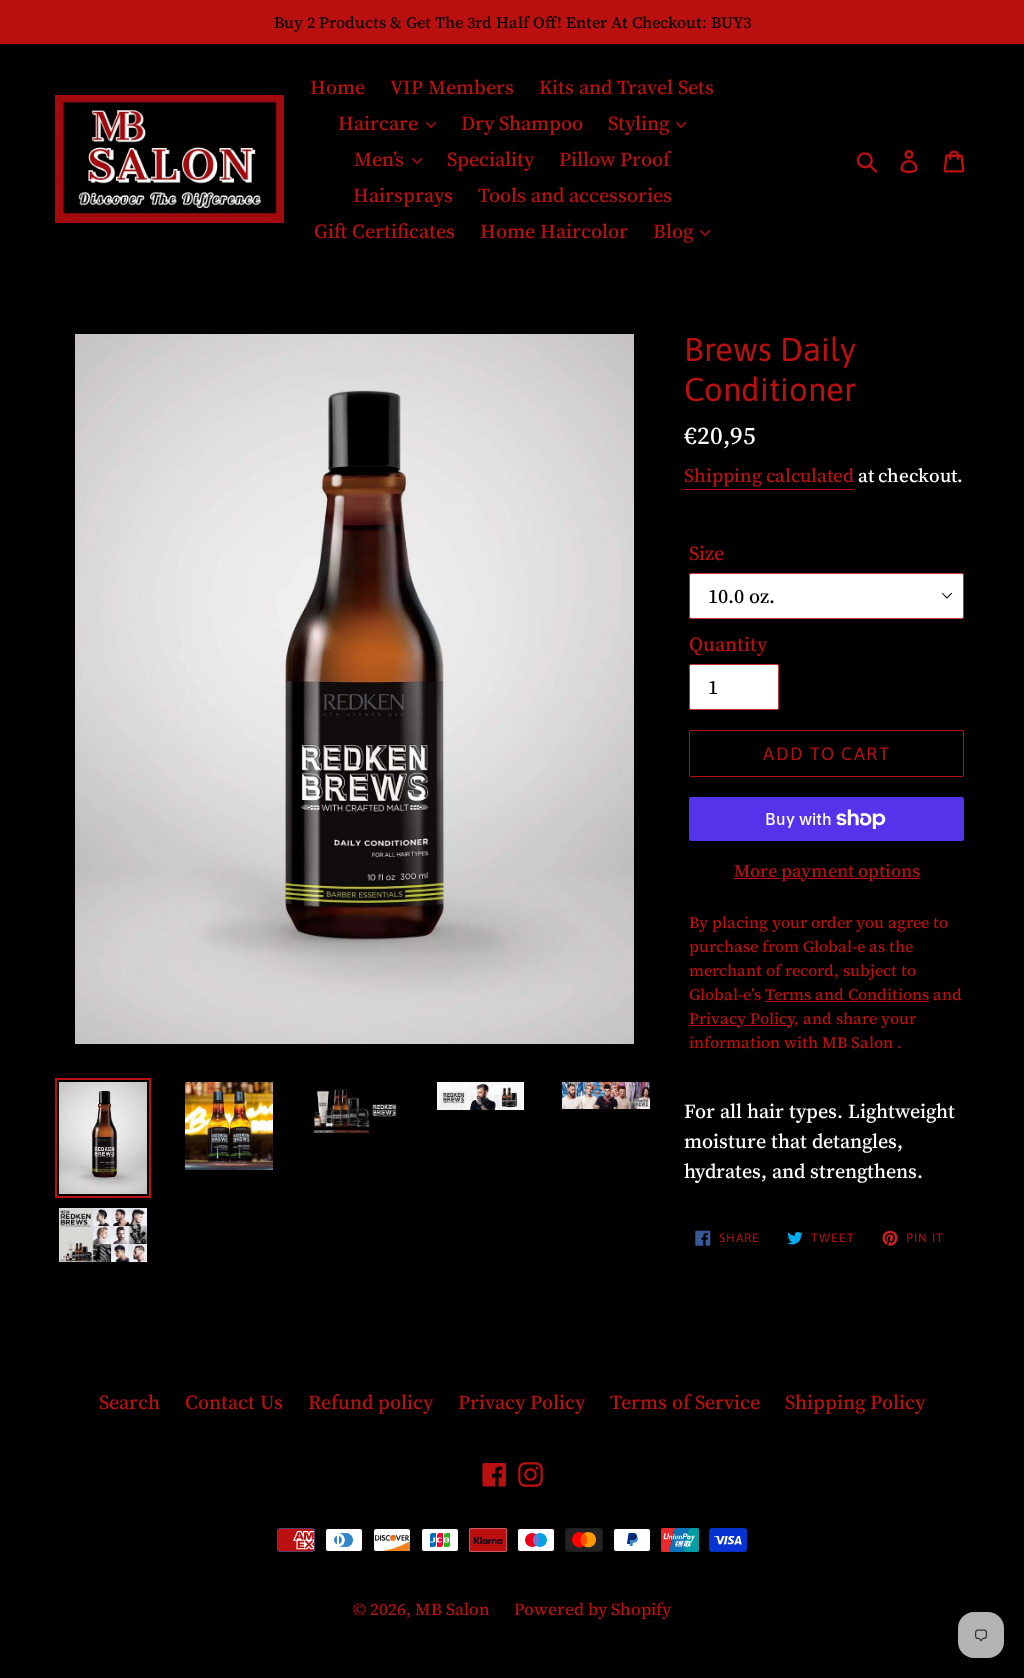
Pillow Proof (614, 159)
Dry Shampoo (522, 123)
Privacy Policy (521, 1402)
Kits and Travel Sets (626, 87)
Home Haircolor (554, 231)
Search (129, 1402)
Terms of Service (685, 1402)
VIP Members (452, 87)
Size (706, 553)
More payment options (827, 870)
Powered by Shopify (592, 1609)
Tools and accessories (575, 195)
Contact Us (234, 1402)
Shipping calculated (769, 475)
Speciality (490, 159)
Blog (675, 231)
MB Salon (454, 1609)
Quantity (728, 644)
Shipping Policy (855, 1402)
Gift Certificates (384, 231)
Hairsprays (403, 195)
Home (337, 87)
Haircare (380, 123)
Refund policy (370, 1402)
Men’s (381, 159)
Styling (641, 123)
